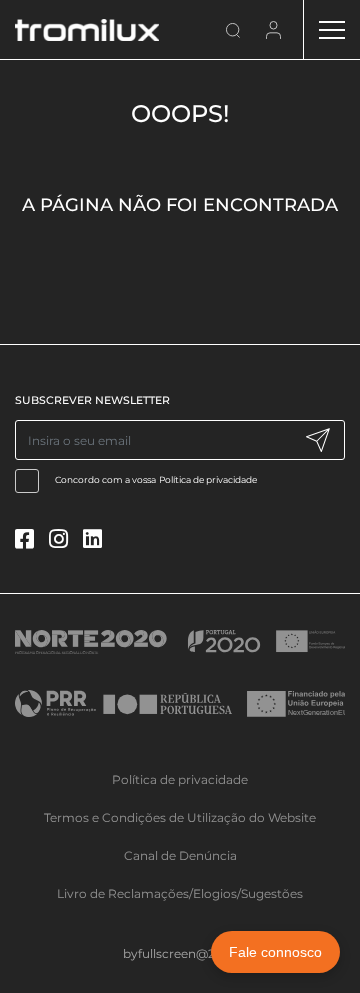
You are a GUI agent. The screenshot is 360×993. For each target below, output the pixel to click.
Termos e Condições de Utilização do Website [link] (180, 817)
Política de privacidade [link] (180, 779)
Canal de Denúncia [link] (180, 855)
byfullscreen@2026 (180, 953)
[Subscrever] (317, 440)
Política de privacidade (208, 479)
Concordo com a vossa (156, 479)
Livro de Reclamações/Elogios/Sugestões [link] (180, 893)
